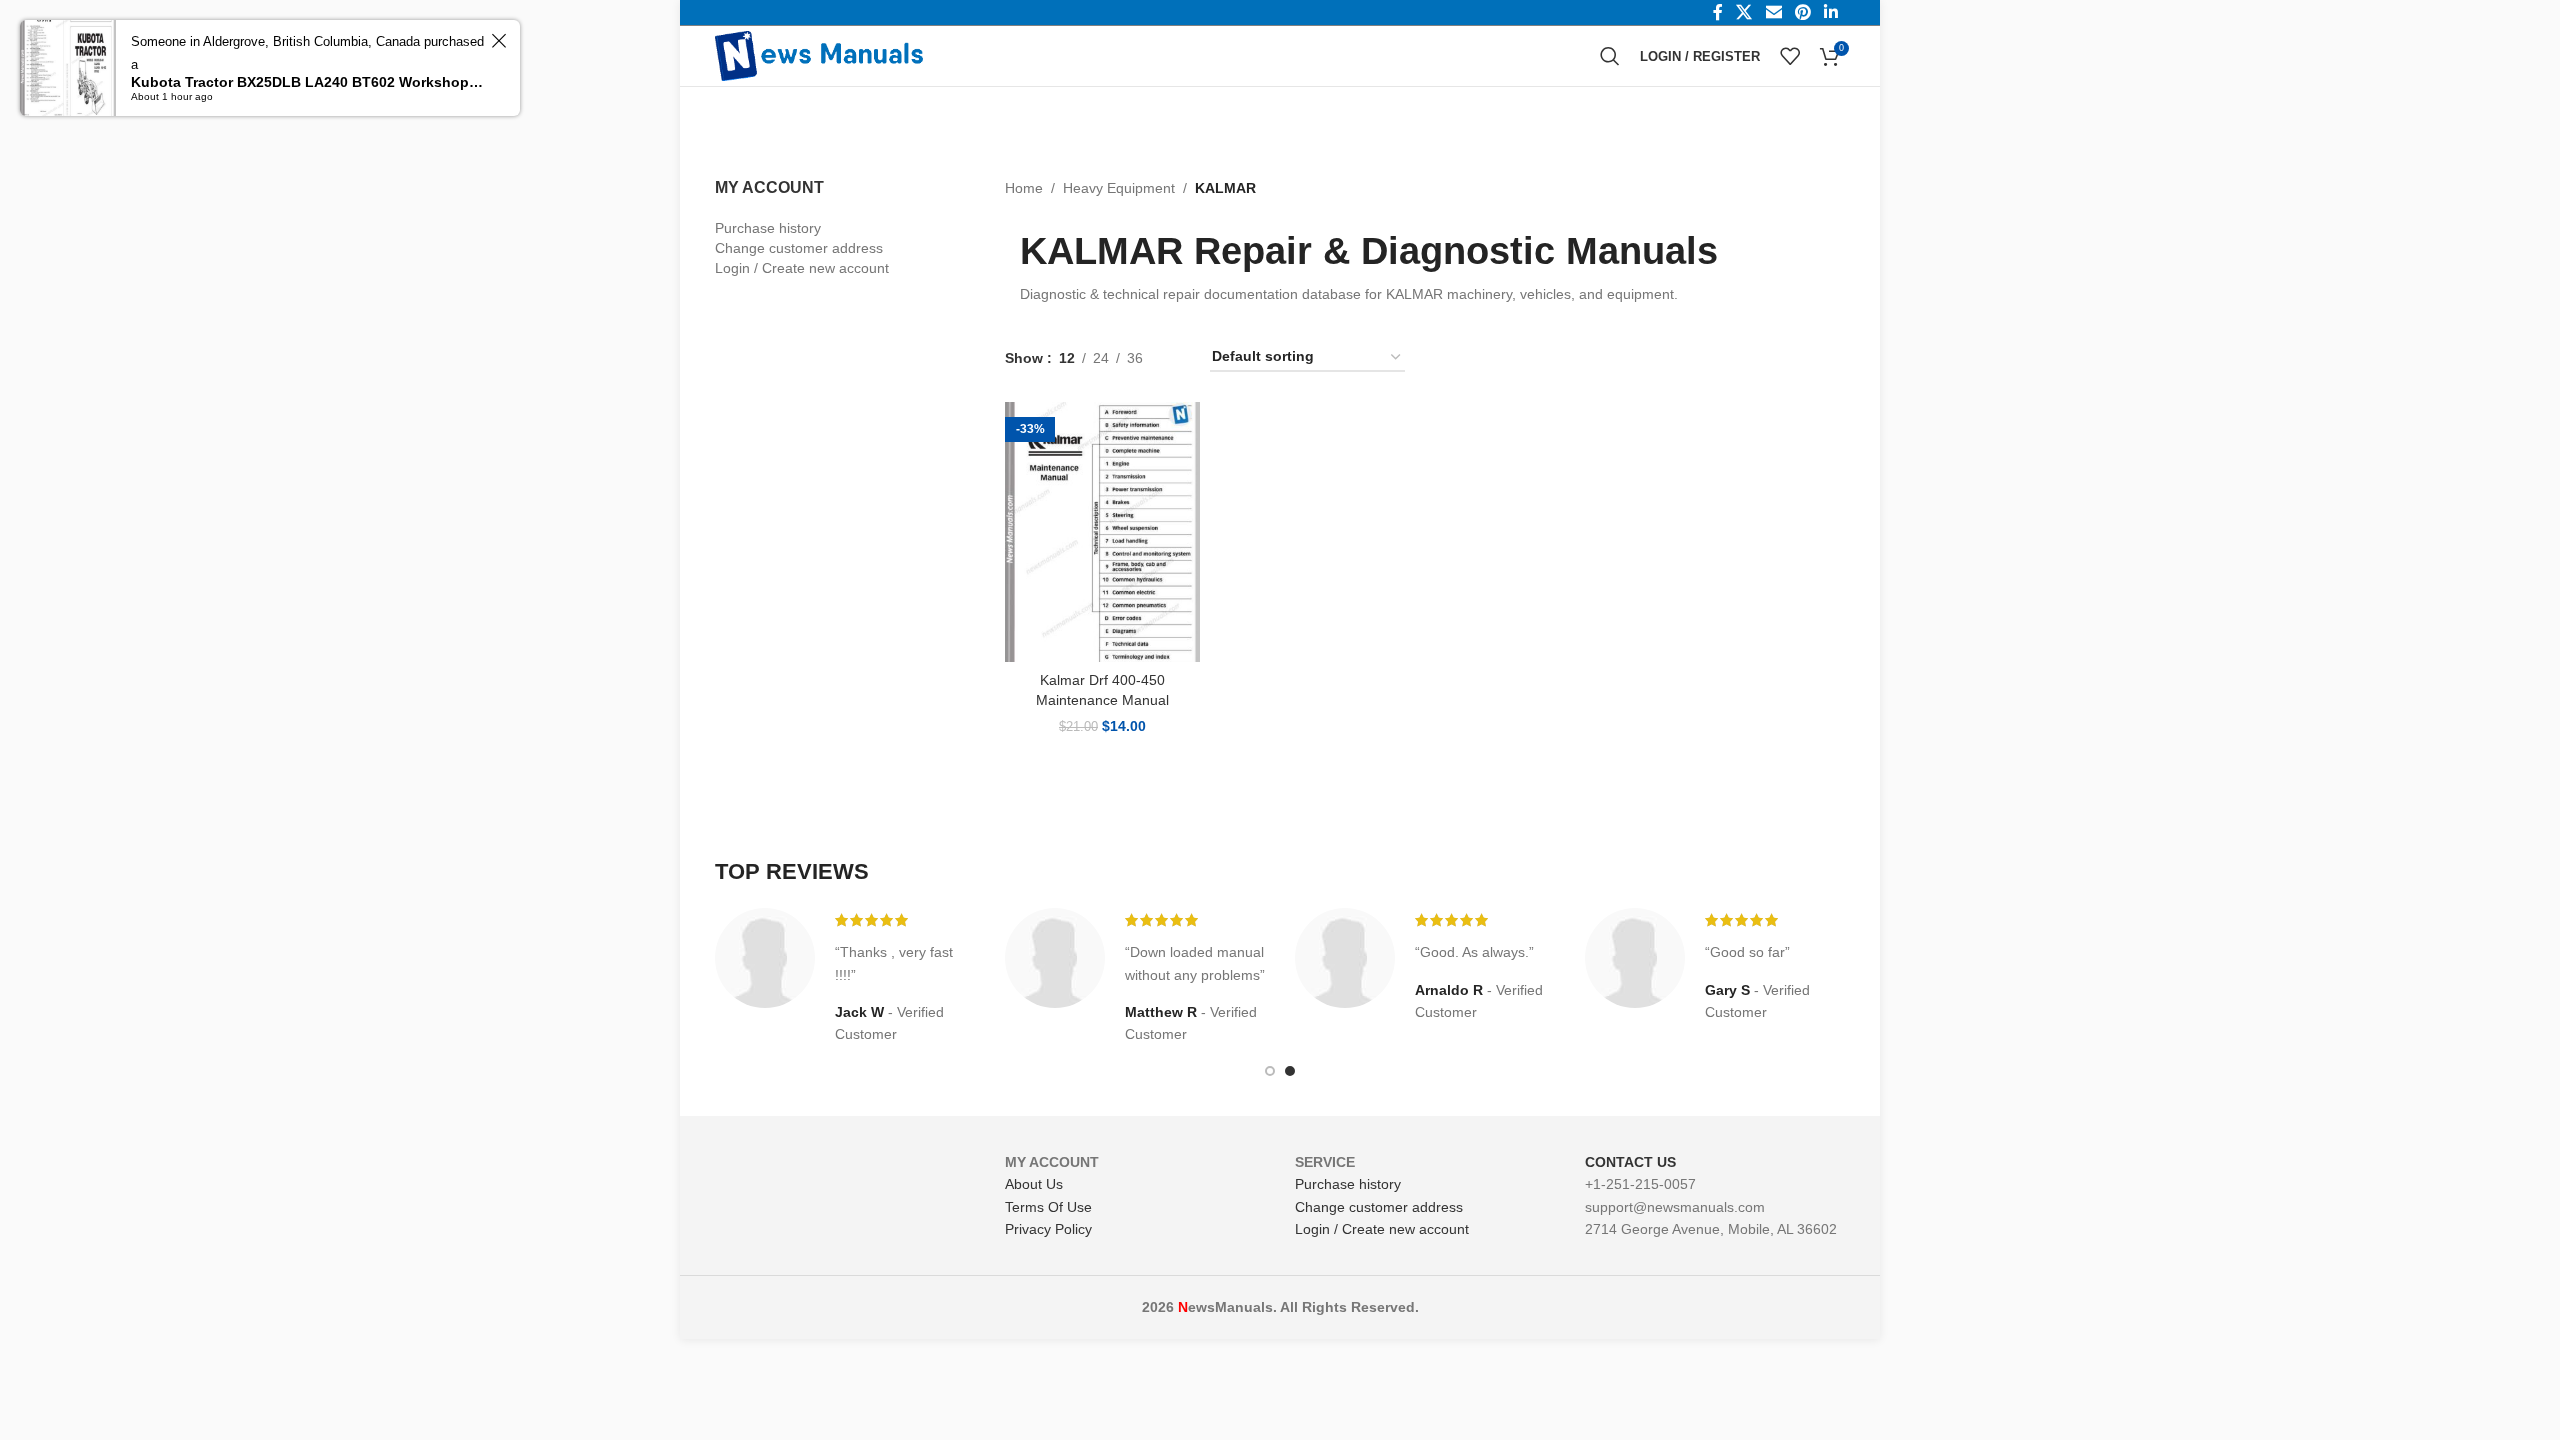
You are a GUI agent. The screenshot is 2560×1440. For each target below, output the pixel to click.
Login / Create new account (802, 268)
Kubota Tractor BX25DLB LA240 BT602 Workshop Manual (308, 82)
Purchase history (768, 228)
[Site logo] (819, 55)
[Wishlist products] (1790, 56)
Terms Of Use (1048, 1207)
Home (1024, 188)
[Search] (1610, 56)
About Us (1034, 1184)
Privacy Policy (1048, 1229)
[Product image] (1102, 532)
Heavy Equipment (1119, 188)
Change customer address (799, 248)
